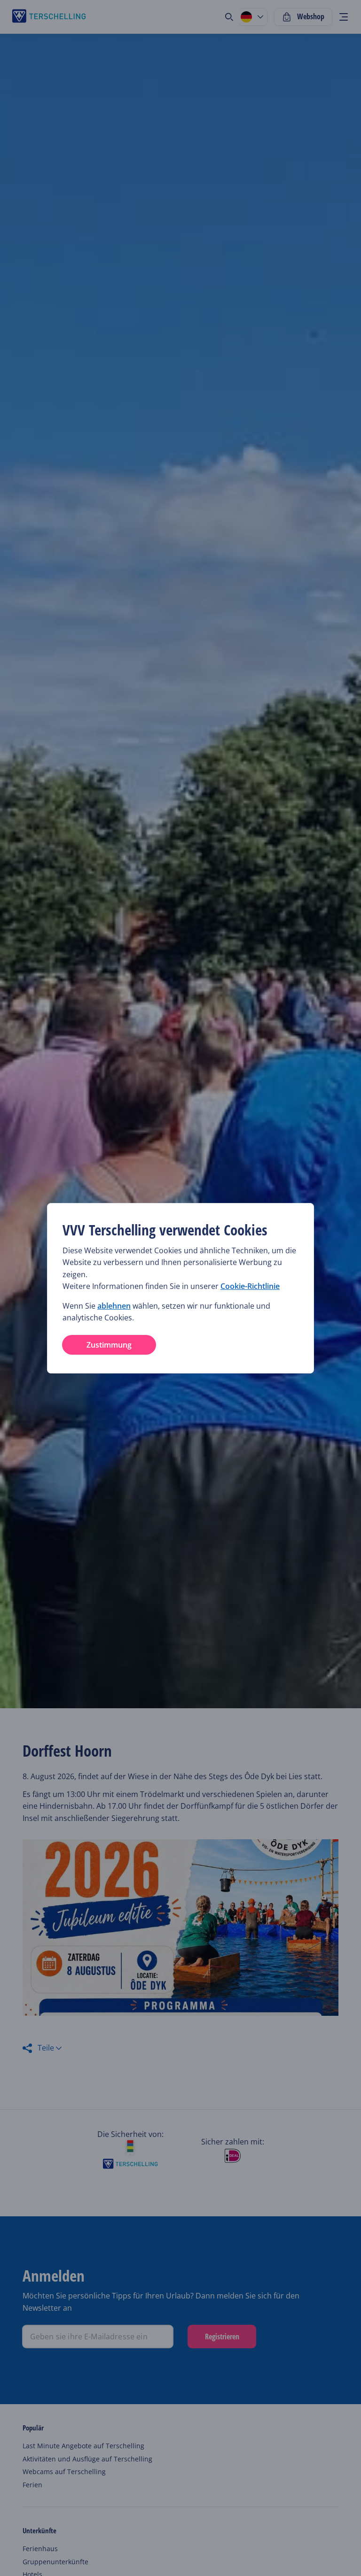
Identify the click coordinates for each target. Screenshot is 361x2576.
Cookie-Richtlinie (250, 1286)
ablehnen (114, 1306)
